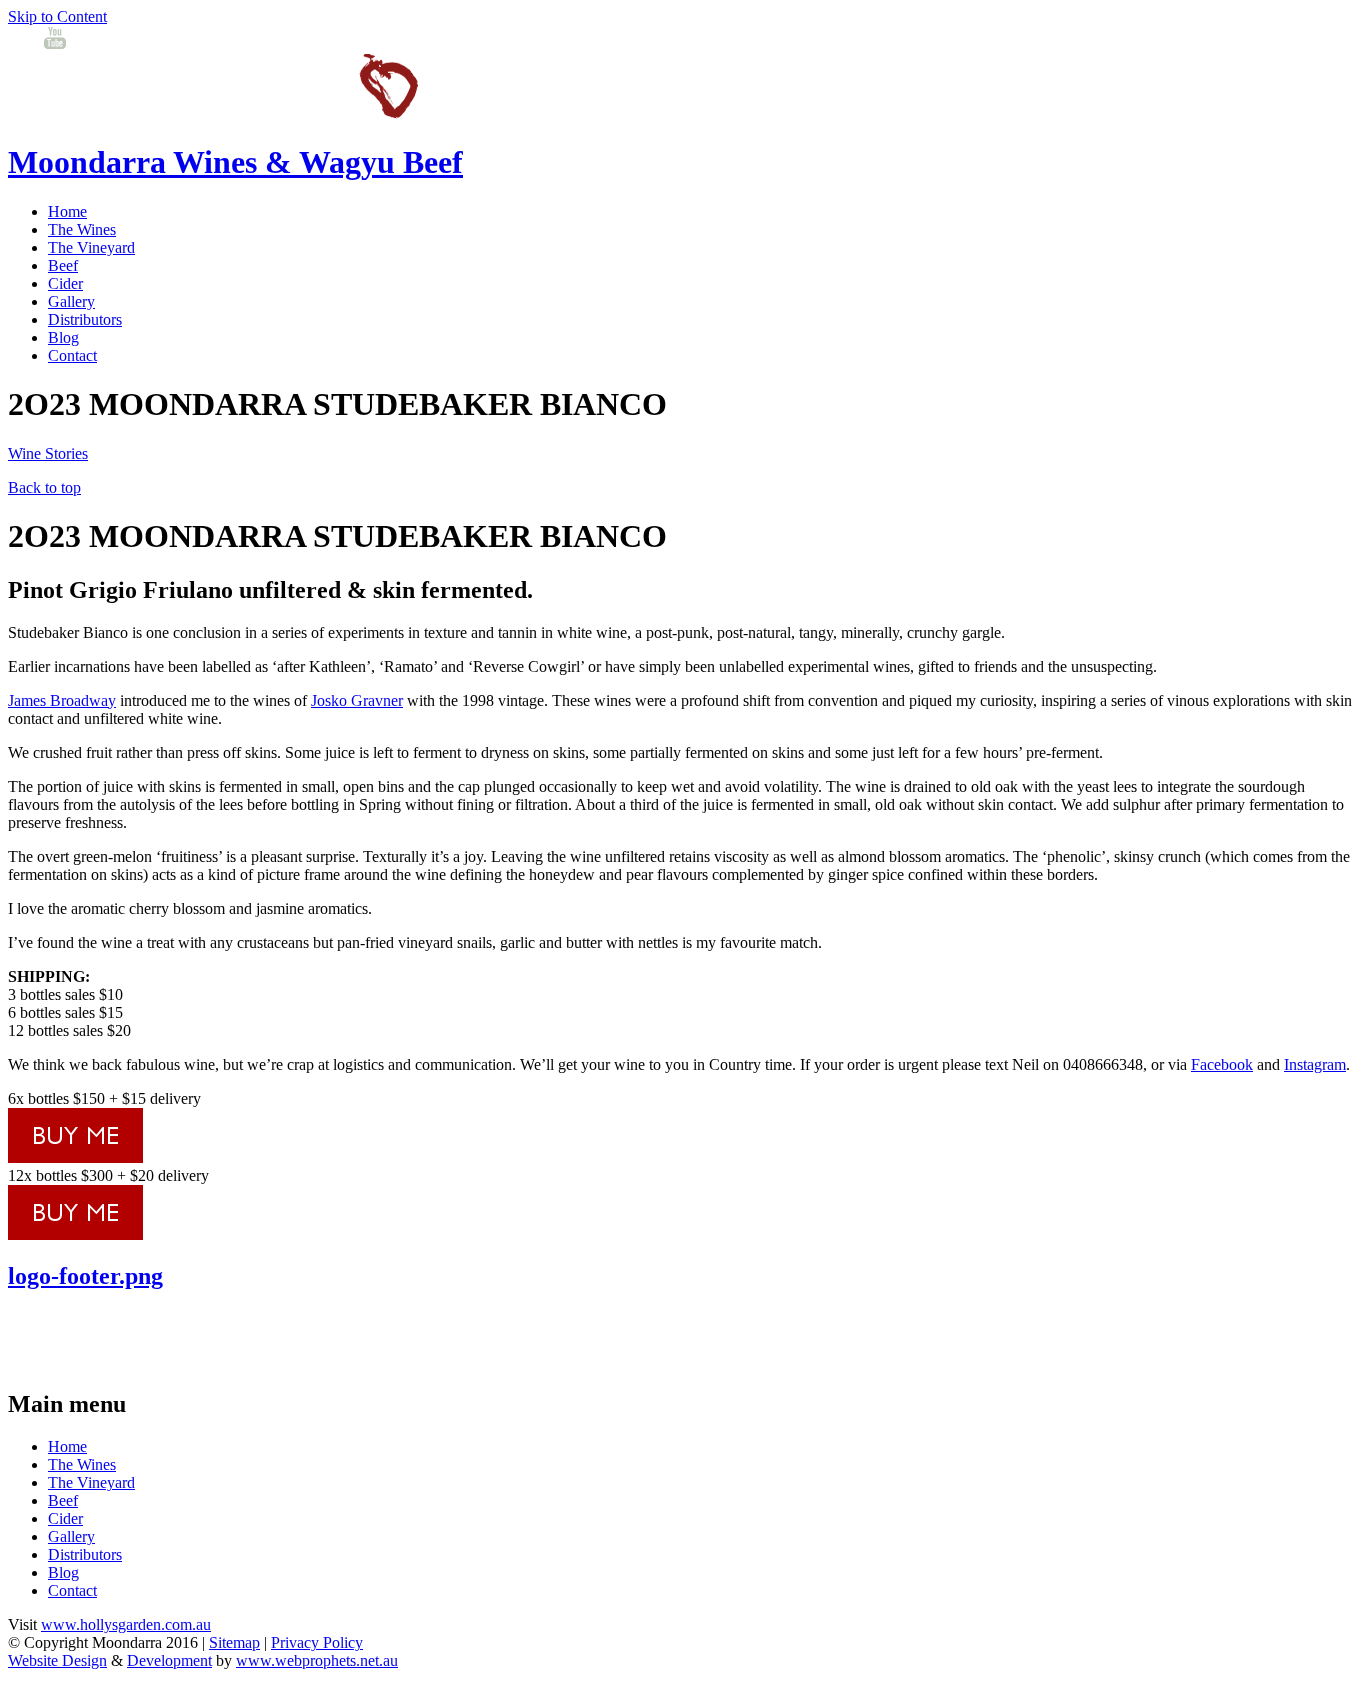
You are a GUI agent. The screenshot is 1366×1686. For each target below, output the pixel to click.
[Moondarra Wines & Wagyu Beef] (213, 113)
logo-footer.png (85, 1276)
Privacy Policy (317, 1642)
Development (169, 1660)
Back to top (44, 487)
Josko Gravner (357, 700)
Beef (63, 265)
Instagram (1315, 1064)
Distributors (85, 319)
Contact (72, 355)
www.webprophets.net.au (317, 1660)
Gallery (71, 301)
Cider (65, 283)
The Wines (82, 229)
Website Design (57, 1660)
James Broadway (62, 700)
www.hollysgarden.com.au (126, 1624)
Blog (63, 337)
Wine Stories (48, 453)
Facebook (1222, 1064)
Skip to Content (57, 16)
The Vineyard (91, 247)
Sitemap (234, 1642)
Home (67, 211)
